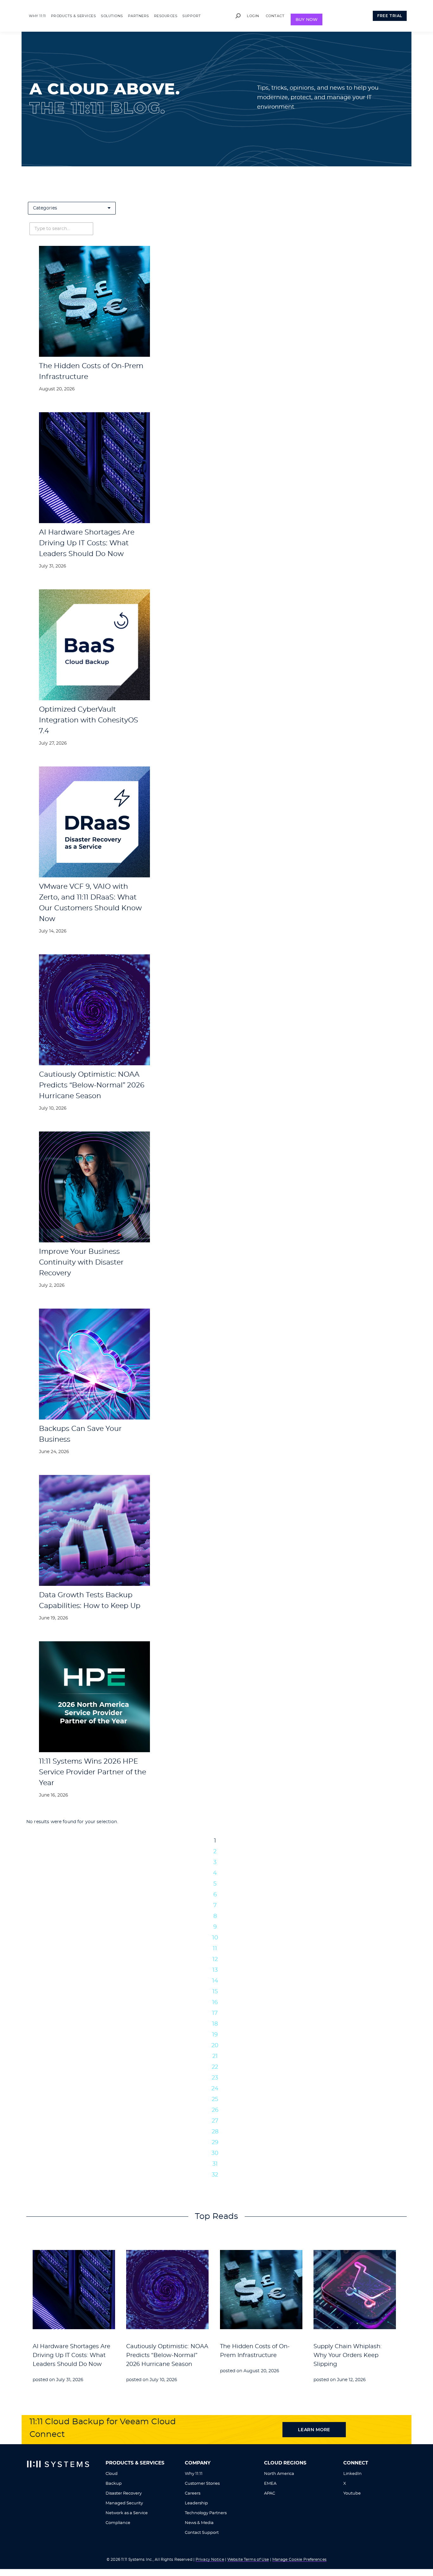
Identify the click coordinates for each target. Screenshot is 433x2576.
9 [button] (215, 1927)
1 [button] (215, 1841)
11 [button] (215, 1949)
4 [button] (215, 1873)
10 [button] (215, 1938)
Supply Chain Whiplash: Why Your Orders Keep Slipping (348, 2355)
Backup (114, 2484)
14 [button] (215, 1981)
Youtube (352, 2493)
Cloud (112, 2474)
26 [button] (215, 2110)
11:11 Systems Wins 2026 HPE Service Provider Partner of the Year (93, 1772)
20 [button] (215, 2046)
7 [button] (215, 1906)
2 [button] (215, 1852)
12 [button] (215, 1959)
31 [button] (215, 2164)
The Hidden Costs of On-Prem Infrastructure (255, 2351)
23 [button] (215, 2078)
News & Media (199, 2523)
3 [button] (215, 1862)
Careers (193, 2493)
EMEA (270, 2484)
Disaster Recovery (124, 2493)
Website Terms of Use (248, 2560)
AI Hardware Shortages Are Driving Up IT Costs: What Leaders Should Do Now (87, 543)
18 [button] (215, 2024)
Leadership (196, 2503)
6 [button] (215, 1895)
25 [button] (215, 2099)
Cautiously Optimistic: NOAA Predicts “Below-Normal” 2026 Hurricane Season (92, 1085)
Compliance (118, 2523)
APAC (270, 2493)
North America (279, 2474)
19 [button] (215, 2035)
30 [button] (215, 2153)
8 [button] (215, 1916)
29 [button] (215, 2143)
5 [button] (215, 1884)
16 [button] (215, 2002)
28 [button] (215, 2132)
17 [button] (215, 2013)
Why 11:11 (194, 2474)
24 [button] (215, 2089)
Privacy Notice (210, 2560)
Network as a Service (127, 2513)
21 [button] (215, 2056)
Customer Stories (202, 2484)
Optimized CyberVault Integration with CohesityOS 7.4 (89, 720)
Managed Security (124, 2503)
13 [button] (215, 1970)
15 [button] (215, 1992)
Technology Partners (206, 2513)
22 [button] (215, 2067)
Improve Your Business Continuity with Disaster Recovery (81, 1262)
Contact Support (202, 2533)
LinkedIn (352, 2474)
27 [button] (215, 2121)
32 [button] (215, 2175)
